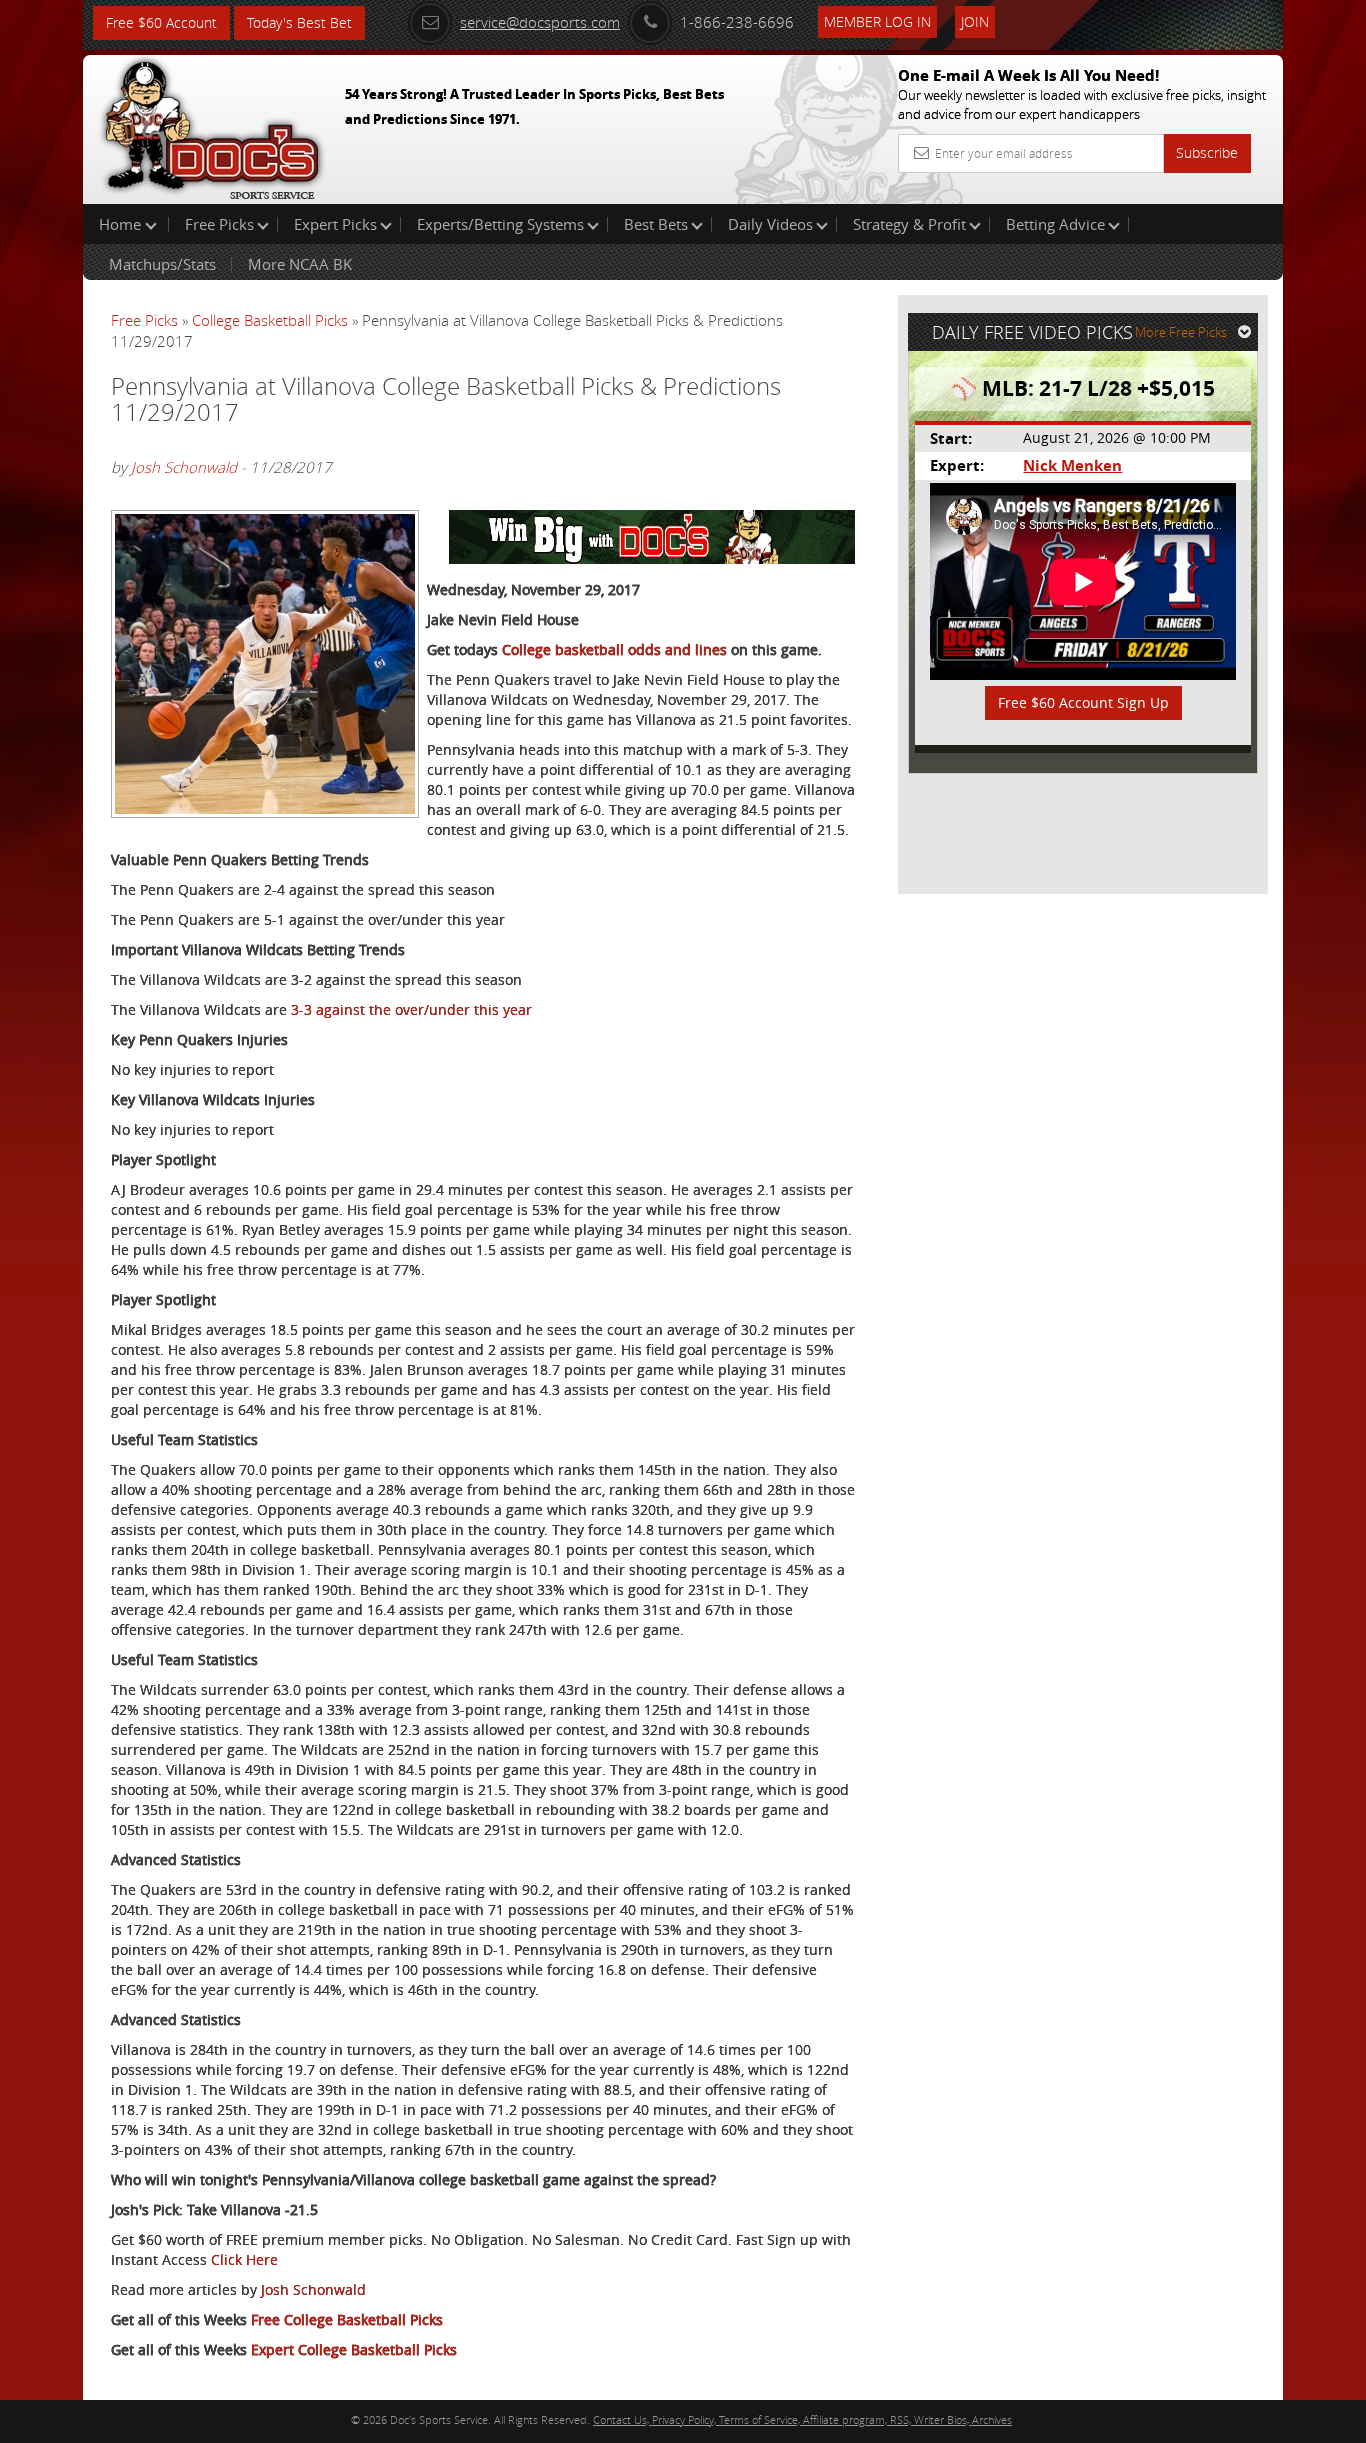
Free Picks (219, 224)
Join (975, 21)
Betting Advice (1055, 224)
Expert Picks (335, 224)
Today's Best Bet (299, 22)
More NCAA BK (300, 264)
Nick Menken (1072, 465)
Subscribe (1207, 152)
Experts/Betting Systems (500, 224)
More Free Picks (1181, 332)
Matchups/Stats (162, 264)
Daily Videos (770, 224)
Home (122, 224)
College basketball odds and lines (614, 649)
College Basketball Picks (270, 320)
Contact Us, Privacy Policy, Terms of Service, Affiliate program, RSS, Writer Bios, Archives (802, 2419)
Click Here (244, 2259)
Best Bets (656, 224)
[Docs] (212, 125)
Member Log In (877, 21)
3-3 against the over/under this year (411, 1009)
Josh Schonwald (184, 467)
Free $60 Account (161, 22)
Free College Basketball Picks (347, 2319)
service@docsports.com (540, 22)
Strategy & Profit (909, 224)
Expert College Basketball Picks (354, 2349)
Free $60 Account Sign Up (1083, 702)
